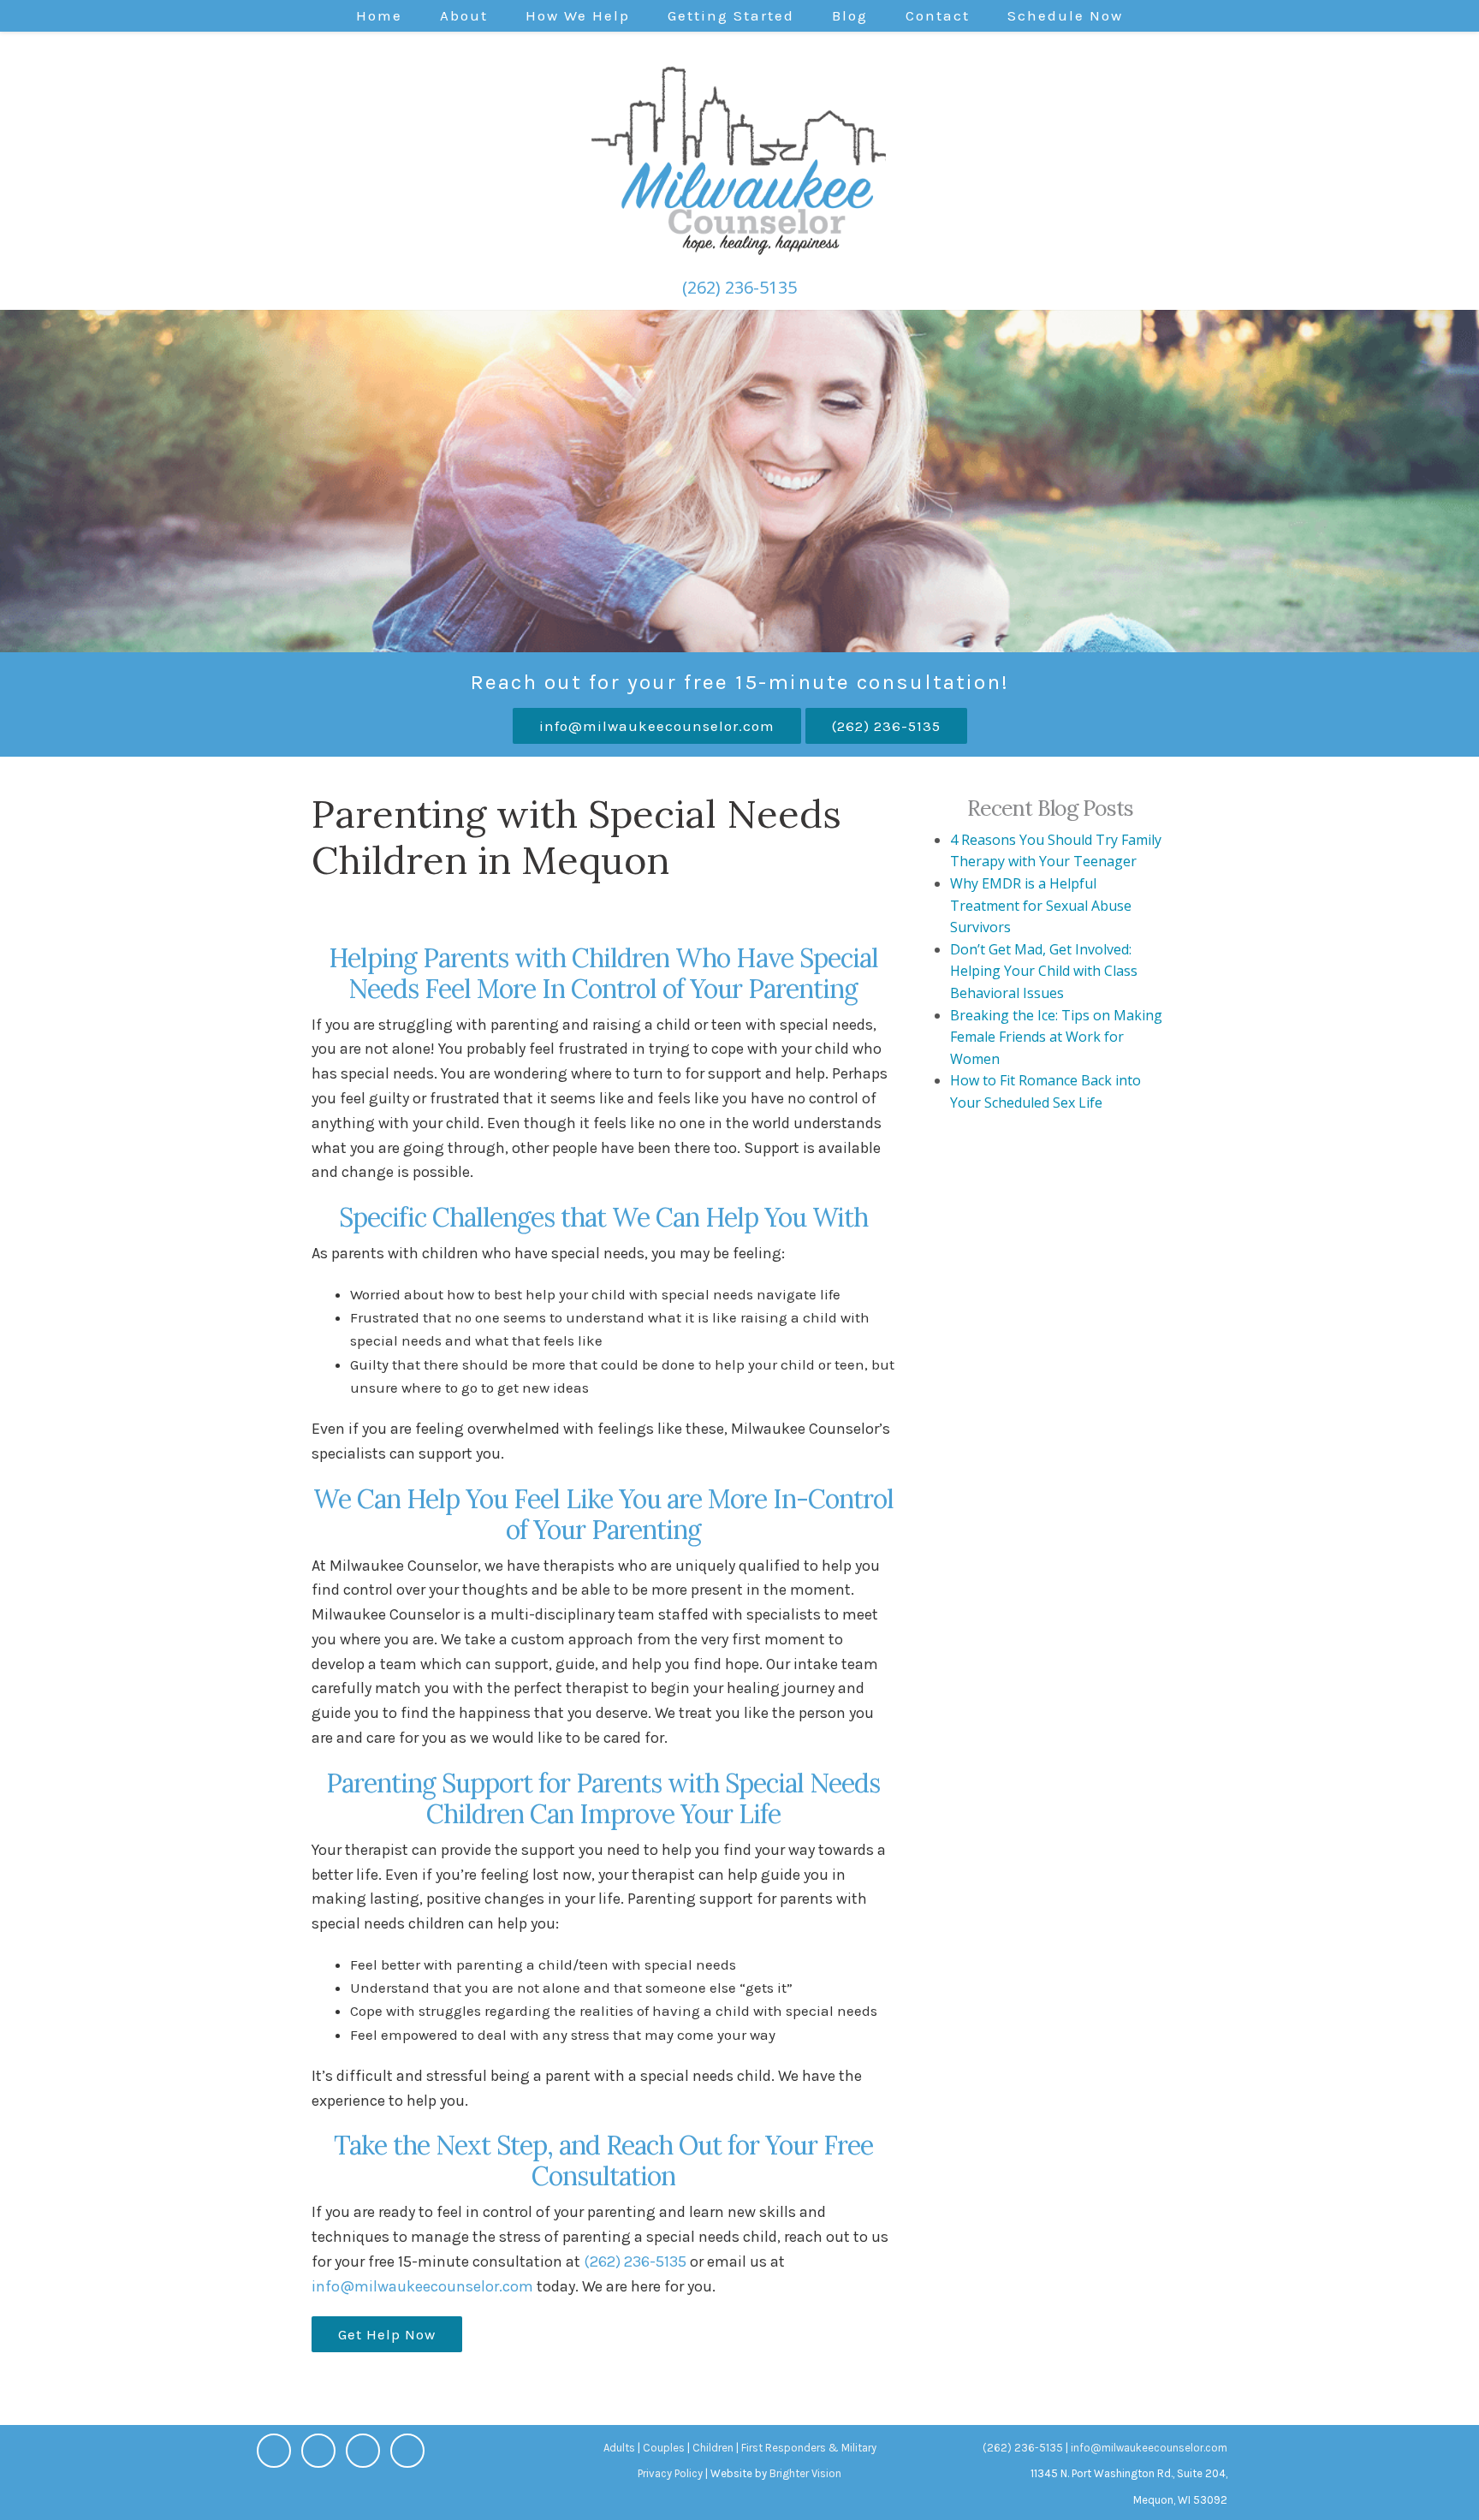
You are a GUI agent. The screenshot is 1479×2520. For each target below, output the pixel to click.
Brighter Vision (805, 2473)
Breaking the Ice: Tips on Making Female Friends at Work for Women (1056, 1037)
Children (713, 2448)
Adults (619, 2448)
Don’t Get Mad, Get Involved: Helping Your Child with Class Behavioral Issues (1044, 971)
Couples (664, 2448)
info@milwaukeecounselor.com (657, 726)
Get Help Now (387, 2334)
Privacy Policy (670, 2473)
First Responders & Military (809, 2448)
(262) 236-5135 (739, 287)
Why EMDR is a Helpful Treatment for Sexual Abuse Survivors (1041, 905)
